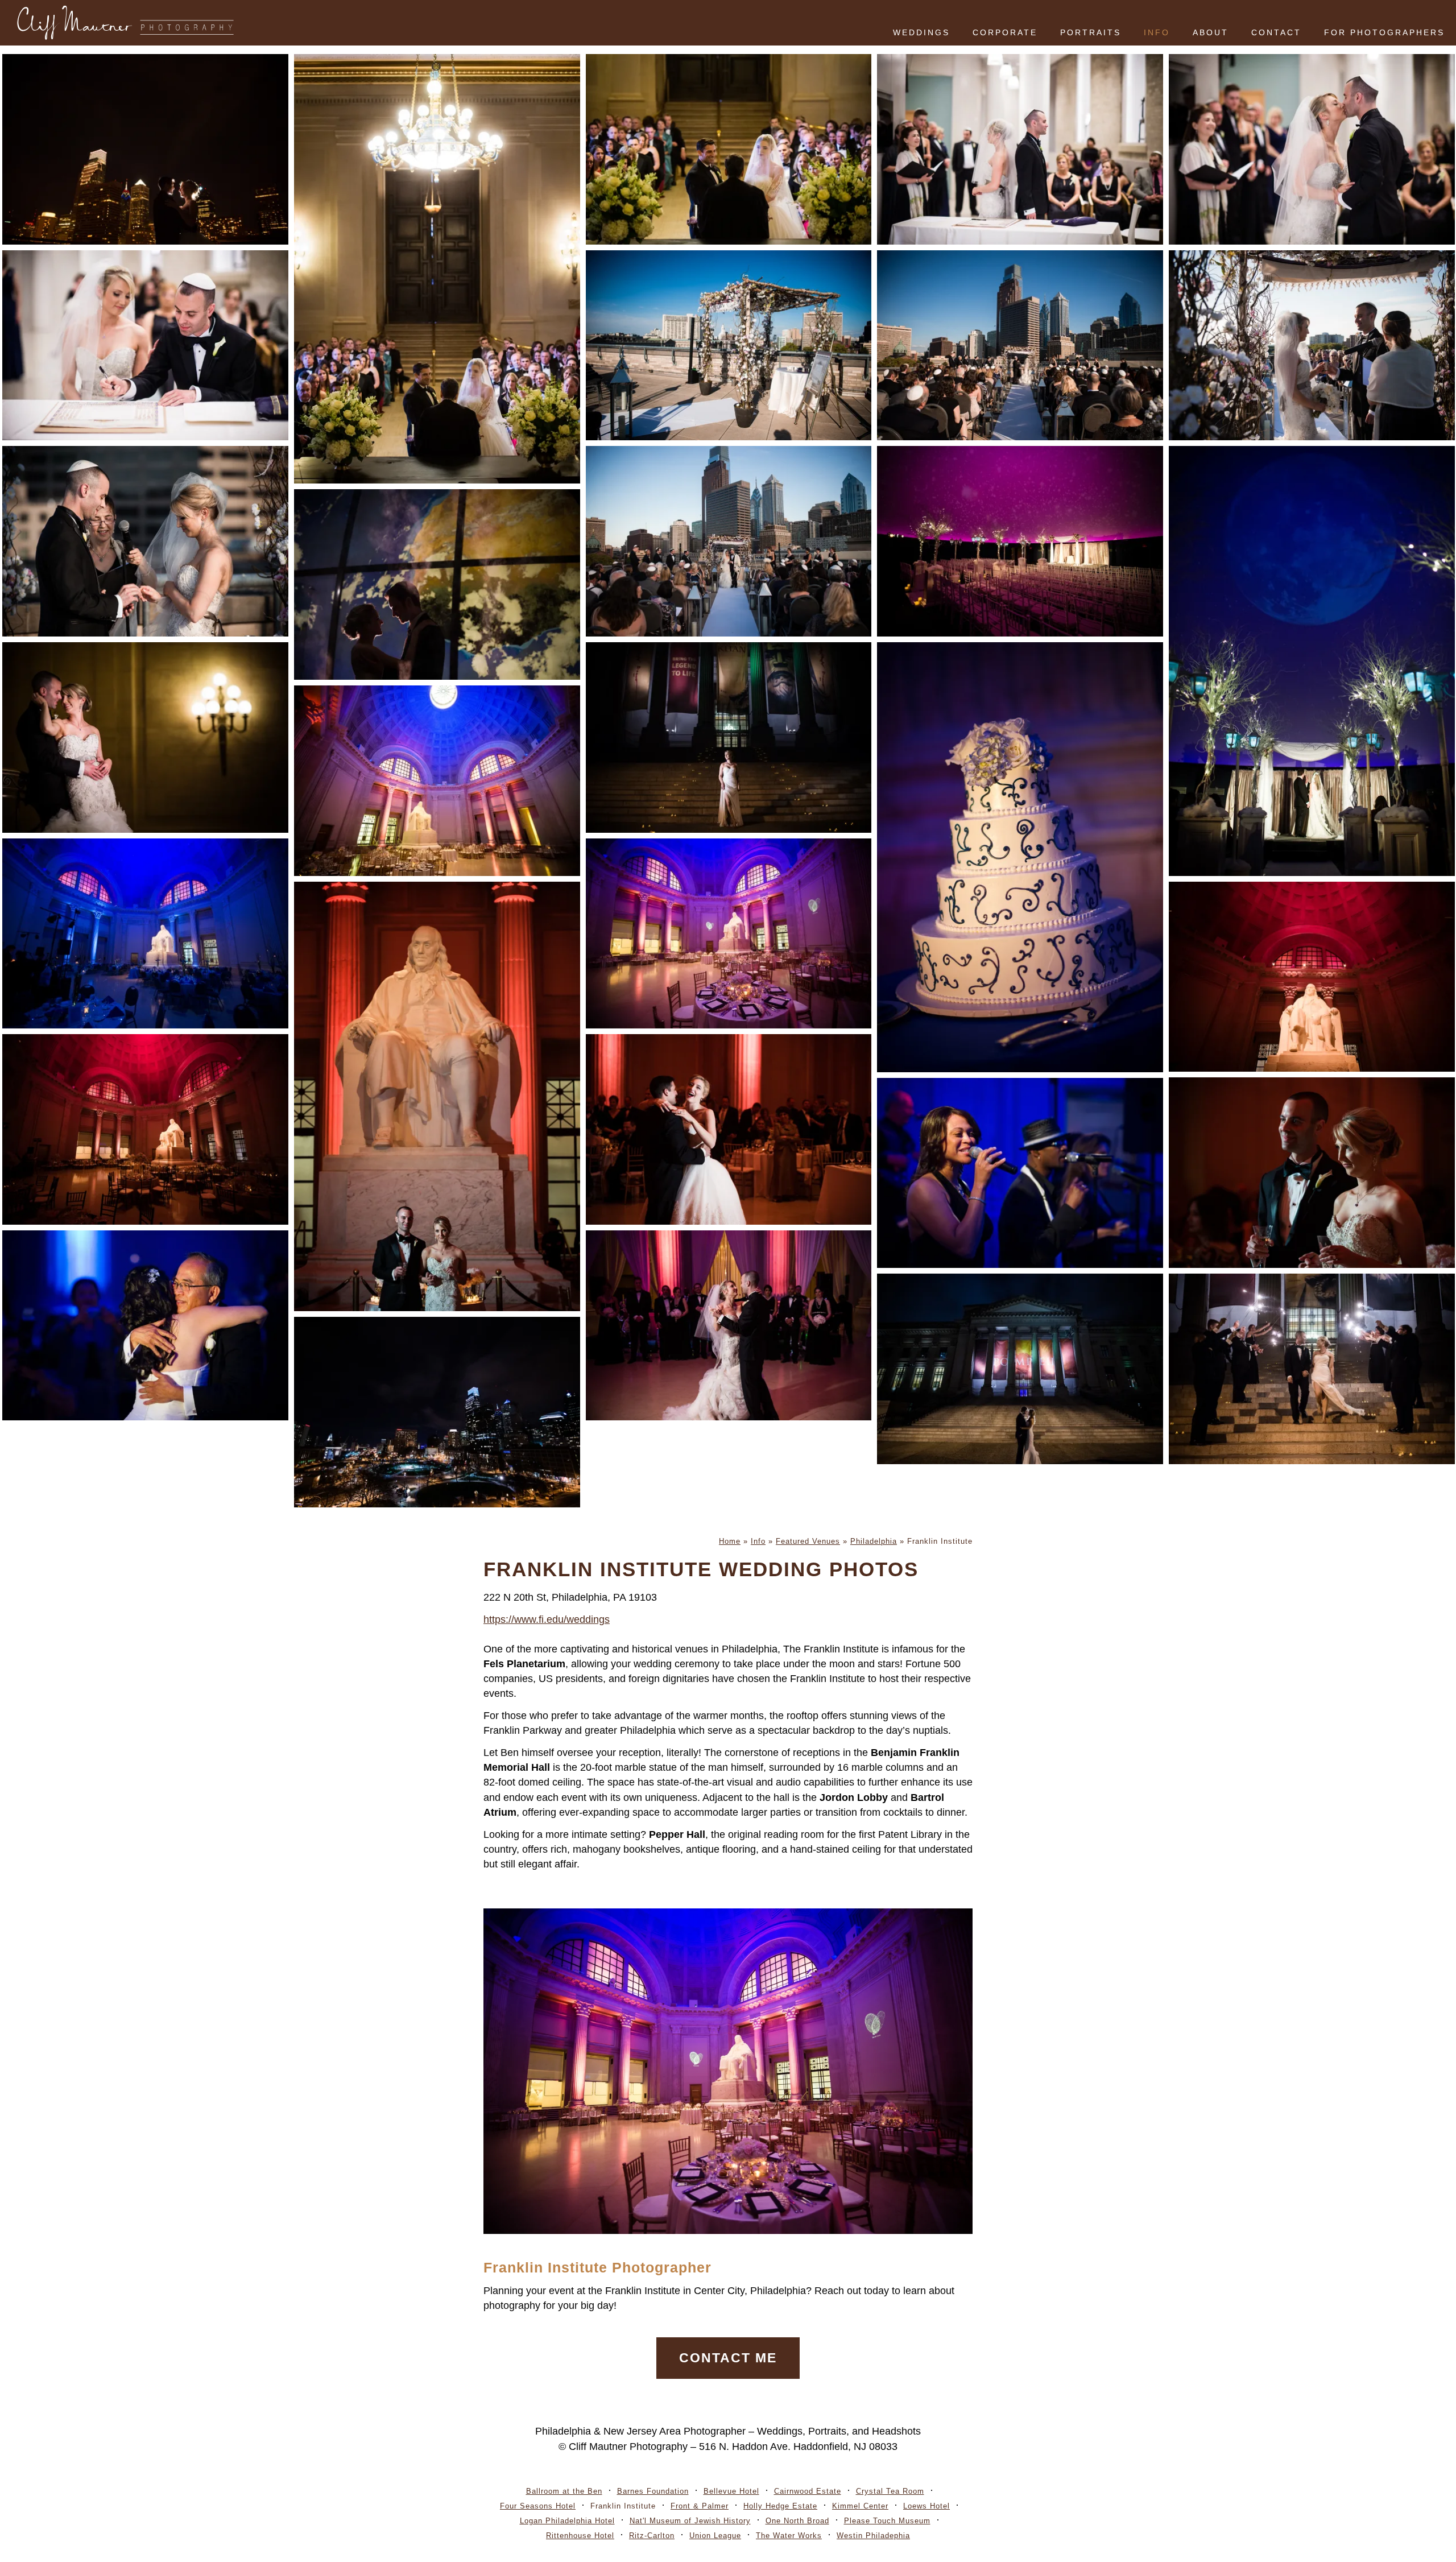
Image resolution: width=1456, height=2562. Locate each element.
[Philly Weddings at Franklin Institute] (145, 737)
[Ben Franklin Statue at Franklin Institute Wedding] (1312, 977)
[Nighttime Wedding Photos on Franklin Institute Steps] (1020, 1369)
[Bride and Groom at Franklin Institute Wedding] (437, 1096)
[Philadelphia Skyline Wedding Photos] (145, 149)
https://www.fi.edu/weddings (547, 1619)
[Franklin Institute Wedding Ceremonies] (437, 269)
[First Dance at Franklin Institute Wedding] (729, 1326)
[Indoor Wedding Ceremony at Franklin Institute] (729, 149)
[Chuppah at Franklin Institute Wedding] (729, 346)
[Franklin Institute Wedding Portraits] (437, 584)
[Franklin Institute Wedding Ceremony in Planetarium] (1312, 661)
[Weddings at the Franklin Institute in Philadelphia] (145, 934)
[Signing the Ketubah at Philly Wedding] (145, 346)
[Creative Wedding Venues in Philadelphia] (729, 934)
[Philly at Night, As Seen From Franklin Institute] (437, 1412)
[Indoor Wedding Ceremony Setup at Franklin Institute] (1020, 541)
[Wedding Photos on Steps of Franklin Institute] (729, 737)
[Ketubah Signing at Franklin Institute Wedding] (1020, 149)
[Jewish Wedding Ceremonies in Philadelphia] (1312, 346)
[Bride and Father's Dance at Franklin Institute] (145, 1326)
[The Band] (1020, 1173)
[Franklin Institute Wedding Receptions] (437, 781)
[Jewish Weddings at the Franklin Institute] (1312, 149)
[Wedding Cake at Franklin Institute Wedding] (1020, 857)
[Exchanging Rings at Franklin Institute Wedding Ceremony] (145, 541)
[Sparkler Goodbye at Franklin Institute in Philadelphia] (1312, 1369)
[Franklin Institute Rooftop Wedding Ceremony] (729, 541)
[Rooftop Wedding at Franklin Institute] (1020, 346)
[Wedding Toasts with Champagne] (1312, 1173)
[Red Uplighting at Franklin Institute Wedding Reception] (145, 1129)
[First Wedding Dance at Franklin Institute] (729, 1129)
